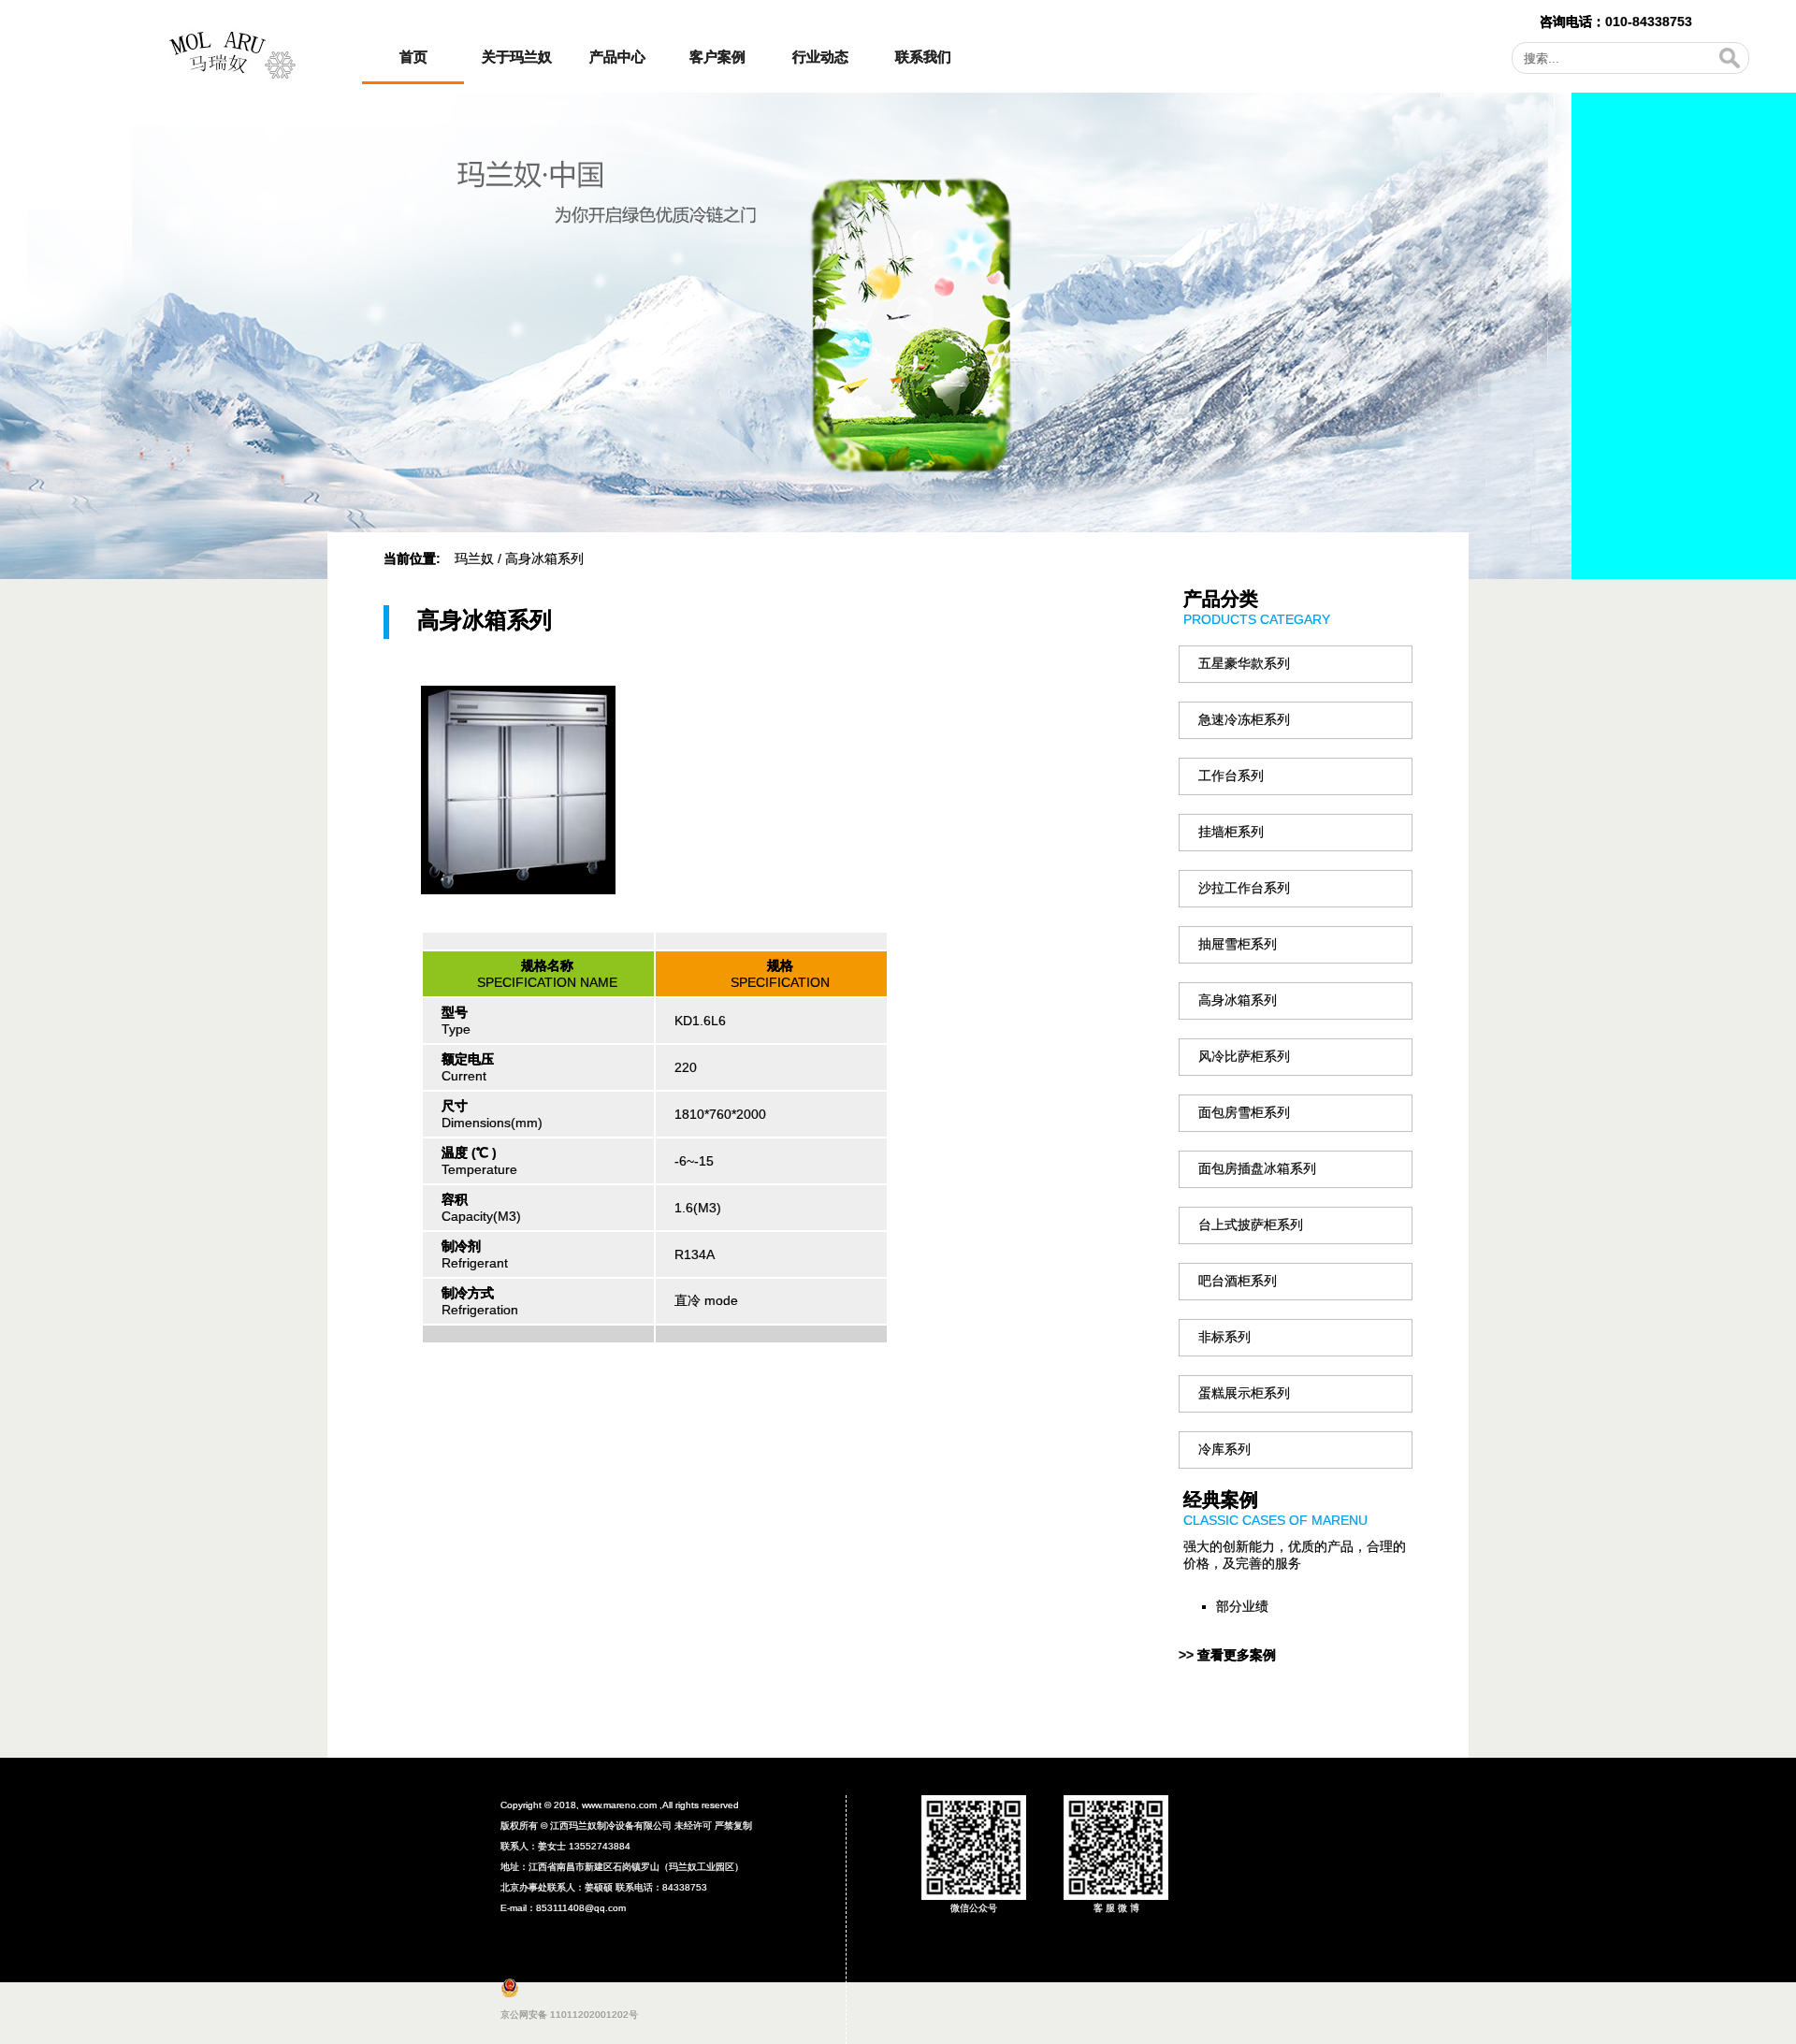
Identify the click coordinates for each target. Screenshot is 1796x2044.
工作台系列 (1231, 776)
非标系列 (1224, 1337)
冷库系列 (1224, 1449)
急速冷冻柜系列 (1244, 719)
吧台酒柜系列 (1238, 1281)
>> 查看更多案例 (1227, 1655)
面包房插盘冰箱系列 (1257, 1168)
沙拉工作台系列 (1244, 888)
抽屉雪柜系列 (1238, 944)
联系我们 (923, 57)
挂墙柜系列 (1231, 832)
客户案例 (717, 57)
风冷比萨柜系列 (1244, 1056)
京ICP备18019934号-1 (689, 1908)
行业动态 (820, 57)
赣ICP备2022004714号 (1317, 1831)
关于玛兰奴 (517, 57)
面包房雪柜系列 (1244, 1112)
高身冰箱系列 (1238, 1000)
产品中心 (617, 57)
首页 (413, 57)
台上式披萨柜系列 (1251, 1225)
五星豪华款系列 (1244, 663)
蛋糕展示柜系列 (1244, 1393)
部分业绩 (1242, 1606)
